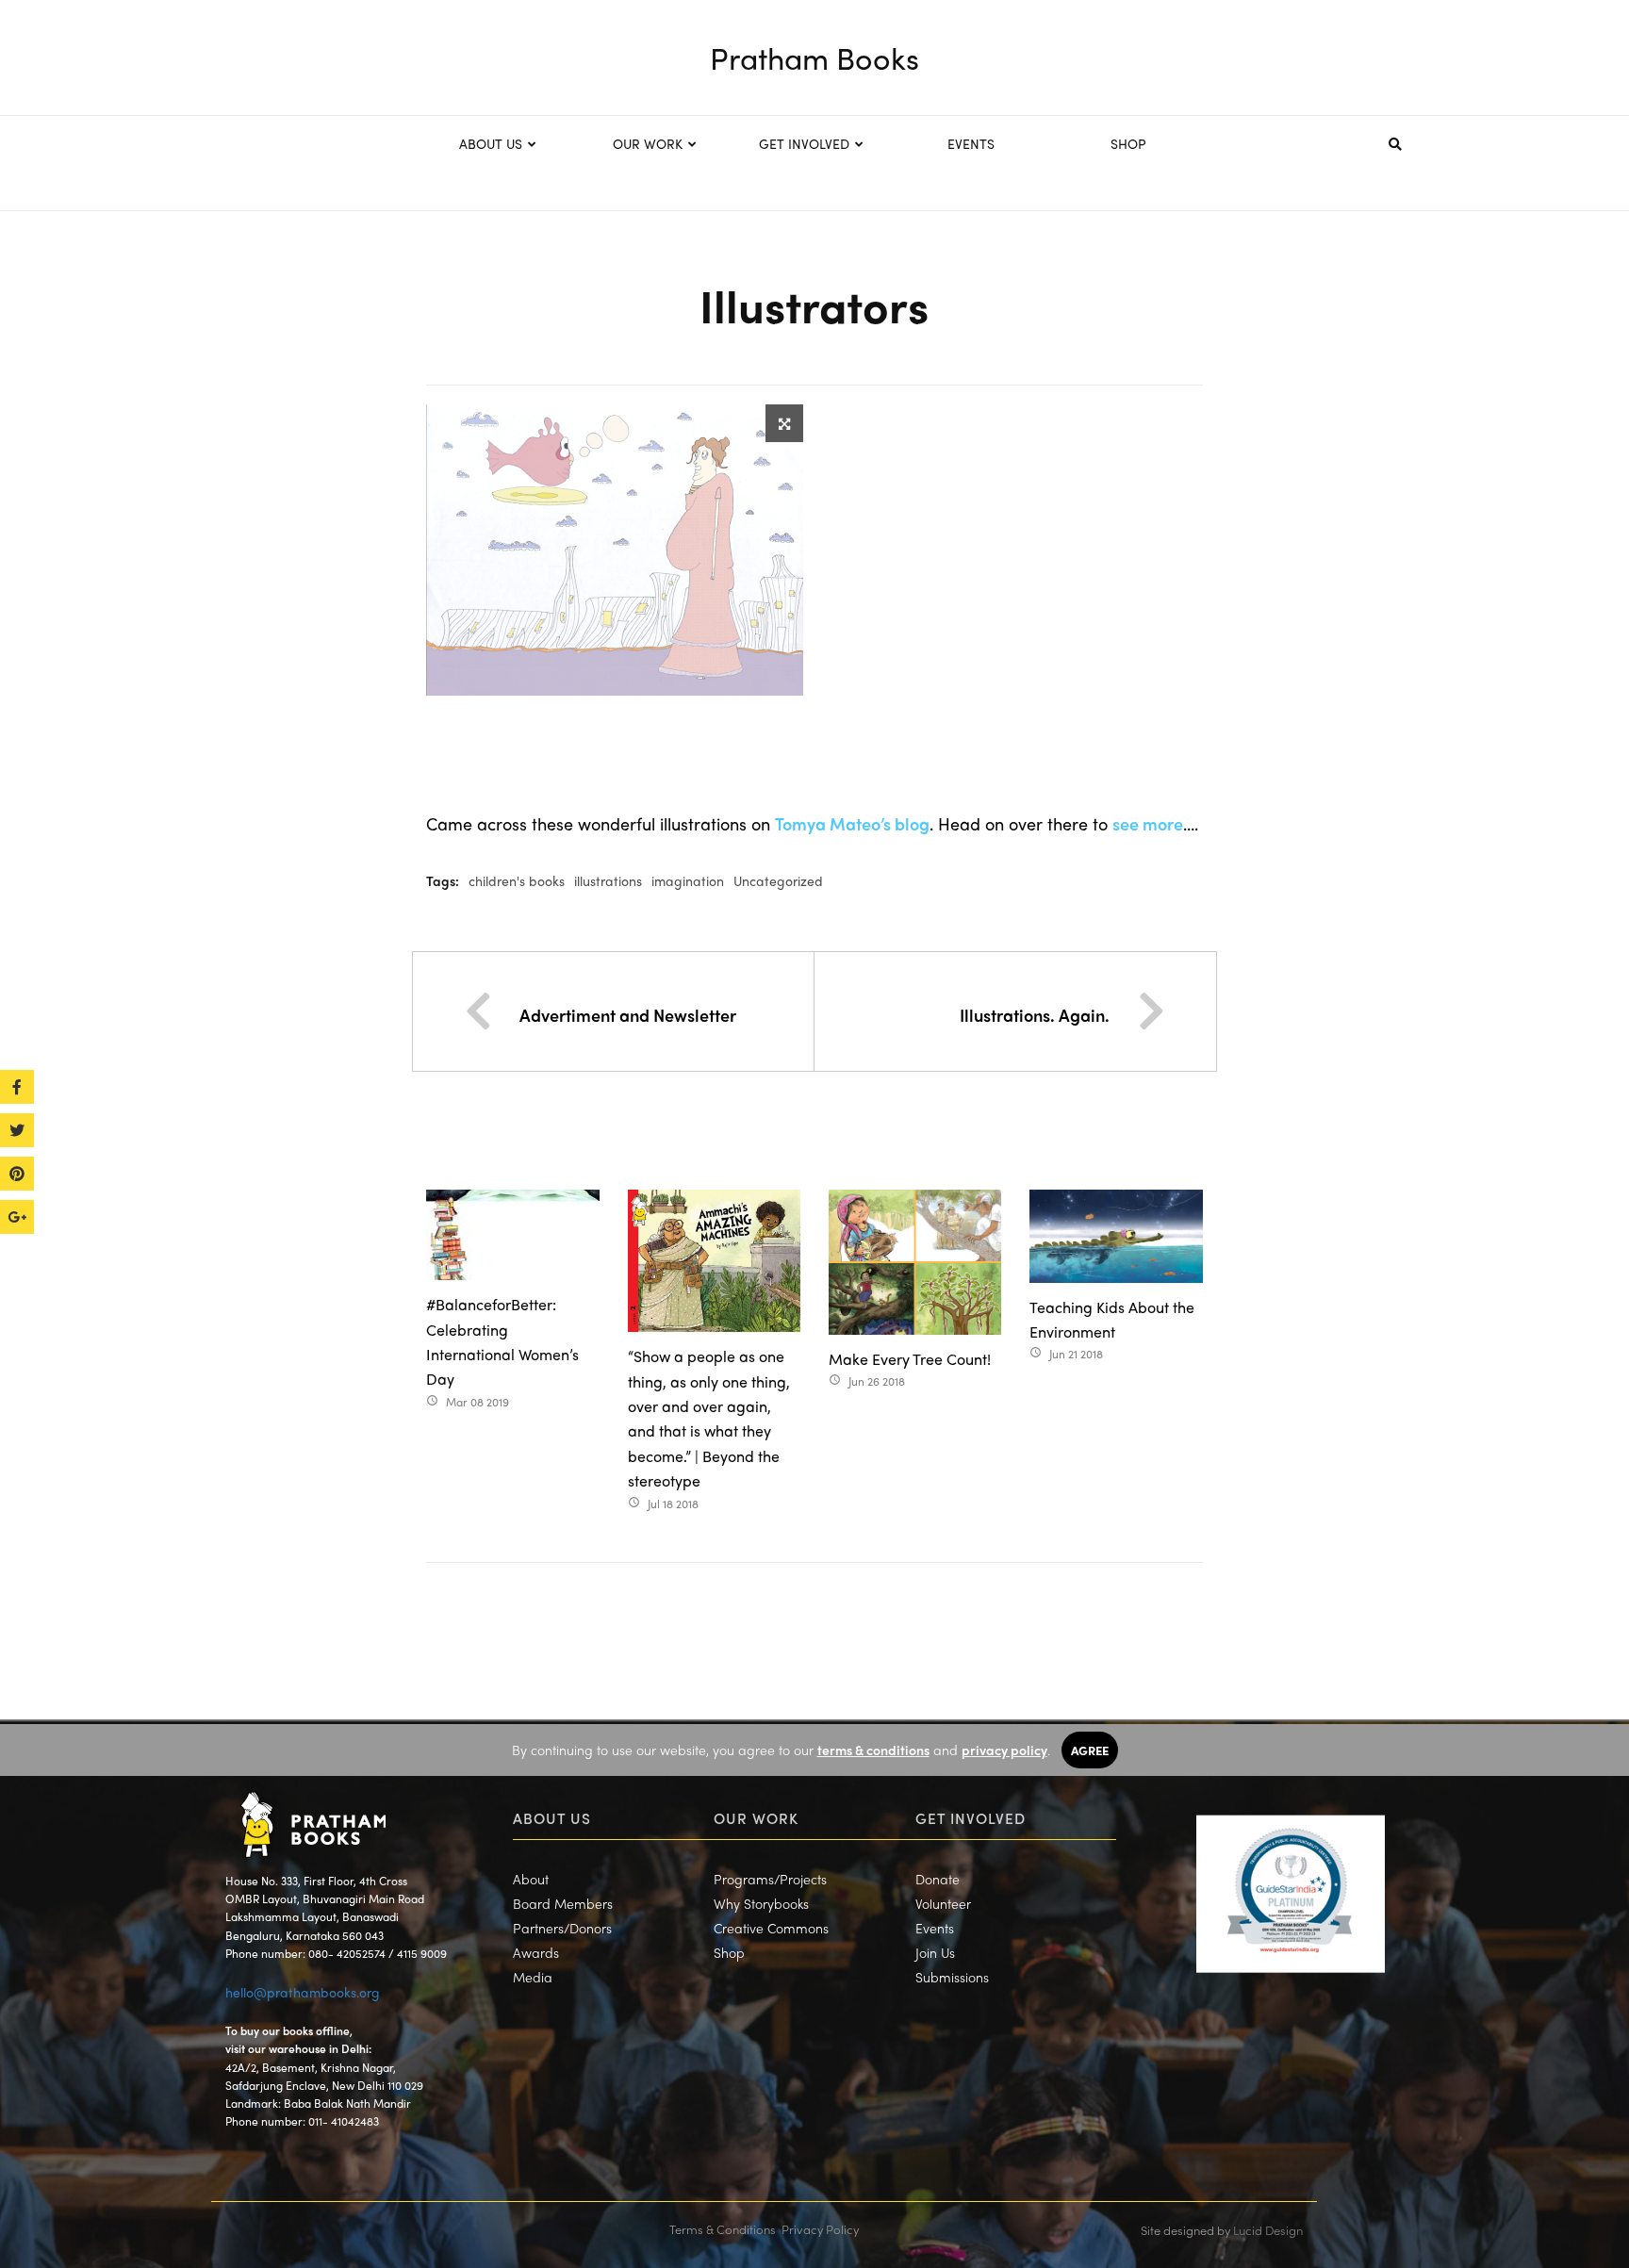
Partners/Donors (562, 1928)
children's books (517, 880)
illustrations (608, 880)
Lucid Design (1268, 2230)
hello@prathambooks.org (303, 1992)
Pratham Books (814, 58)
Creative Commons (771, 1928)
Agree (1090, 1750)
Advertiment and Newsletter (628, 1015)
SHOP (1128, 143)
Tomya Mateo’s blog (852, 823)
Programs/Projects (770, 1879)
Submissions (952, 1977)
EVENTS (971, 143)
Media (533, 1977)
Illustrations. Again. (1035, 1015)
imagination (688, 880)
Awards (536, 1952)
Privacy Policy (820, 2229)
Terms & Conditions (723, 2229)
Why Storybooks (761, 1903)
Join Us (935, 1952)
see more (1148, 823)
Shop (729, 1952)
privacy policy (1004, 1750)
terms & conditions (873, 1750)
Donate (938, 1879)
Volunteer (943, 1903)
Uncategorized (778, 880)
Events (935, 1928)
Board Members (563, 1903)
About (531, 1879)
